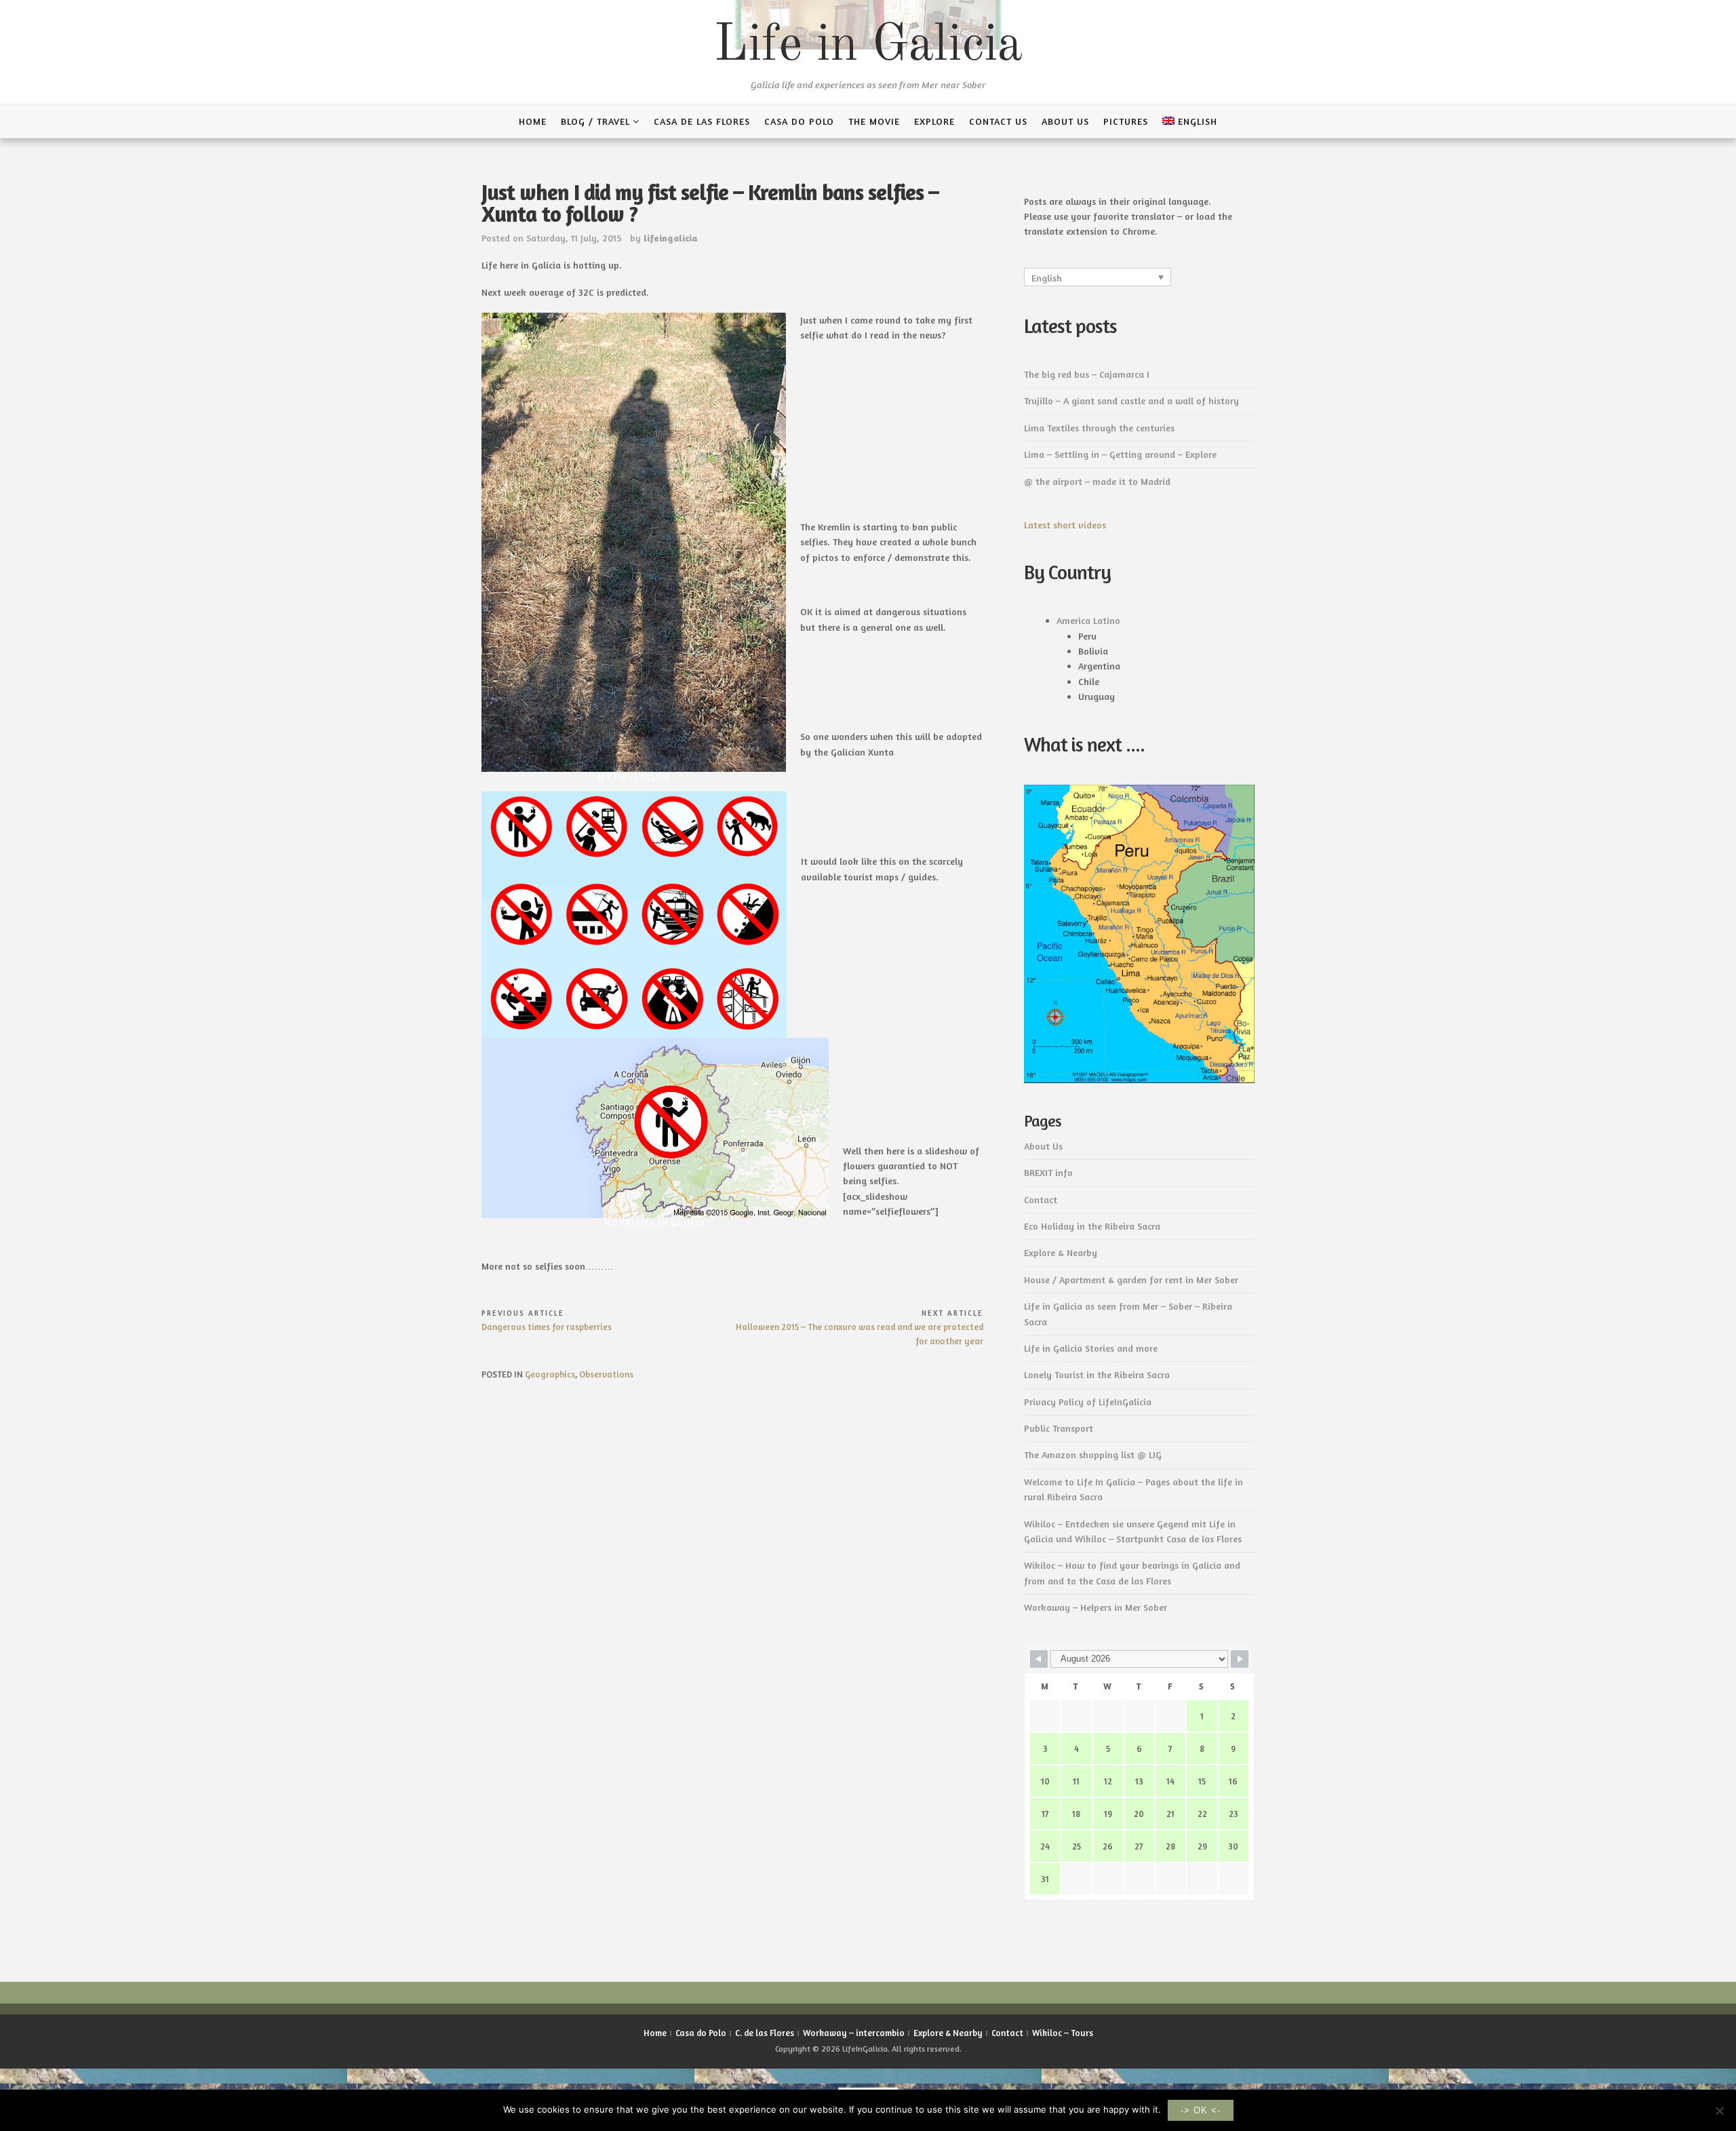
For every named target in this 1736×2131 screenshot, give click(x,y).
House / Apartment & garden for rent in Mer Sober (1131, 1279)
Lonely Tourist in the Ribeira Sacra (1097, 1374)
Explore (934, 121)
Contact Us (998, 121)
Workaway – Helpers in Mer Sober (1096, 1607)
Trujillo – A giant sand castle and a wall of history (1131, 400)
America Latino (1088, 620)
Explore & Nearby (1061, 1252)
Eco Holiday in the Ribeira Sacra (1092, 1226)
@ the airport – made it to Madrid (1097, 481)
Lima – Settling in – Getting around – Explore (1120, 454)
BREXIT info (1048, 1172)
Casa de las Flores (702, 121)
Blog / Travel (595, 121)
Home (533, 121)
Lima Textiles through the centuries (1099, 428)
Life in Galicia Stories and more (1091, 1348)
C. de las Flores (765, 2033)
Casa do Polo (799, 121)
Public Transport (1059, 1428)
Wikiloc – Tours (1063, 2033)
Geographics (550, 1374)
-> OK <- (1201, 2110)
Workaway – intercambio (854, 2033)
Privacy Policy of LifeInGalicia (1088, 1402)
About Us (1065, 121)
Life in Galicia (868, 46)
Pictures (1126, 121)
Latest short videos (1065, 525)
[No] (1719, 2111)
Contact (1041, 1199)
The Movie (874, 121)
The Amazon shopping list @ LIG (1093, 1454)
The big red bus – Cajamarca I (1087, 374)
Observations (606, 1374)
